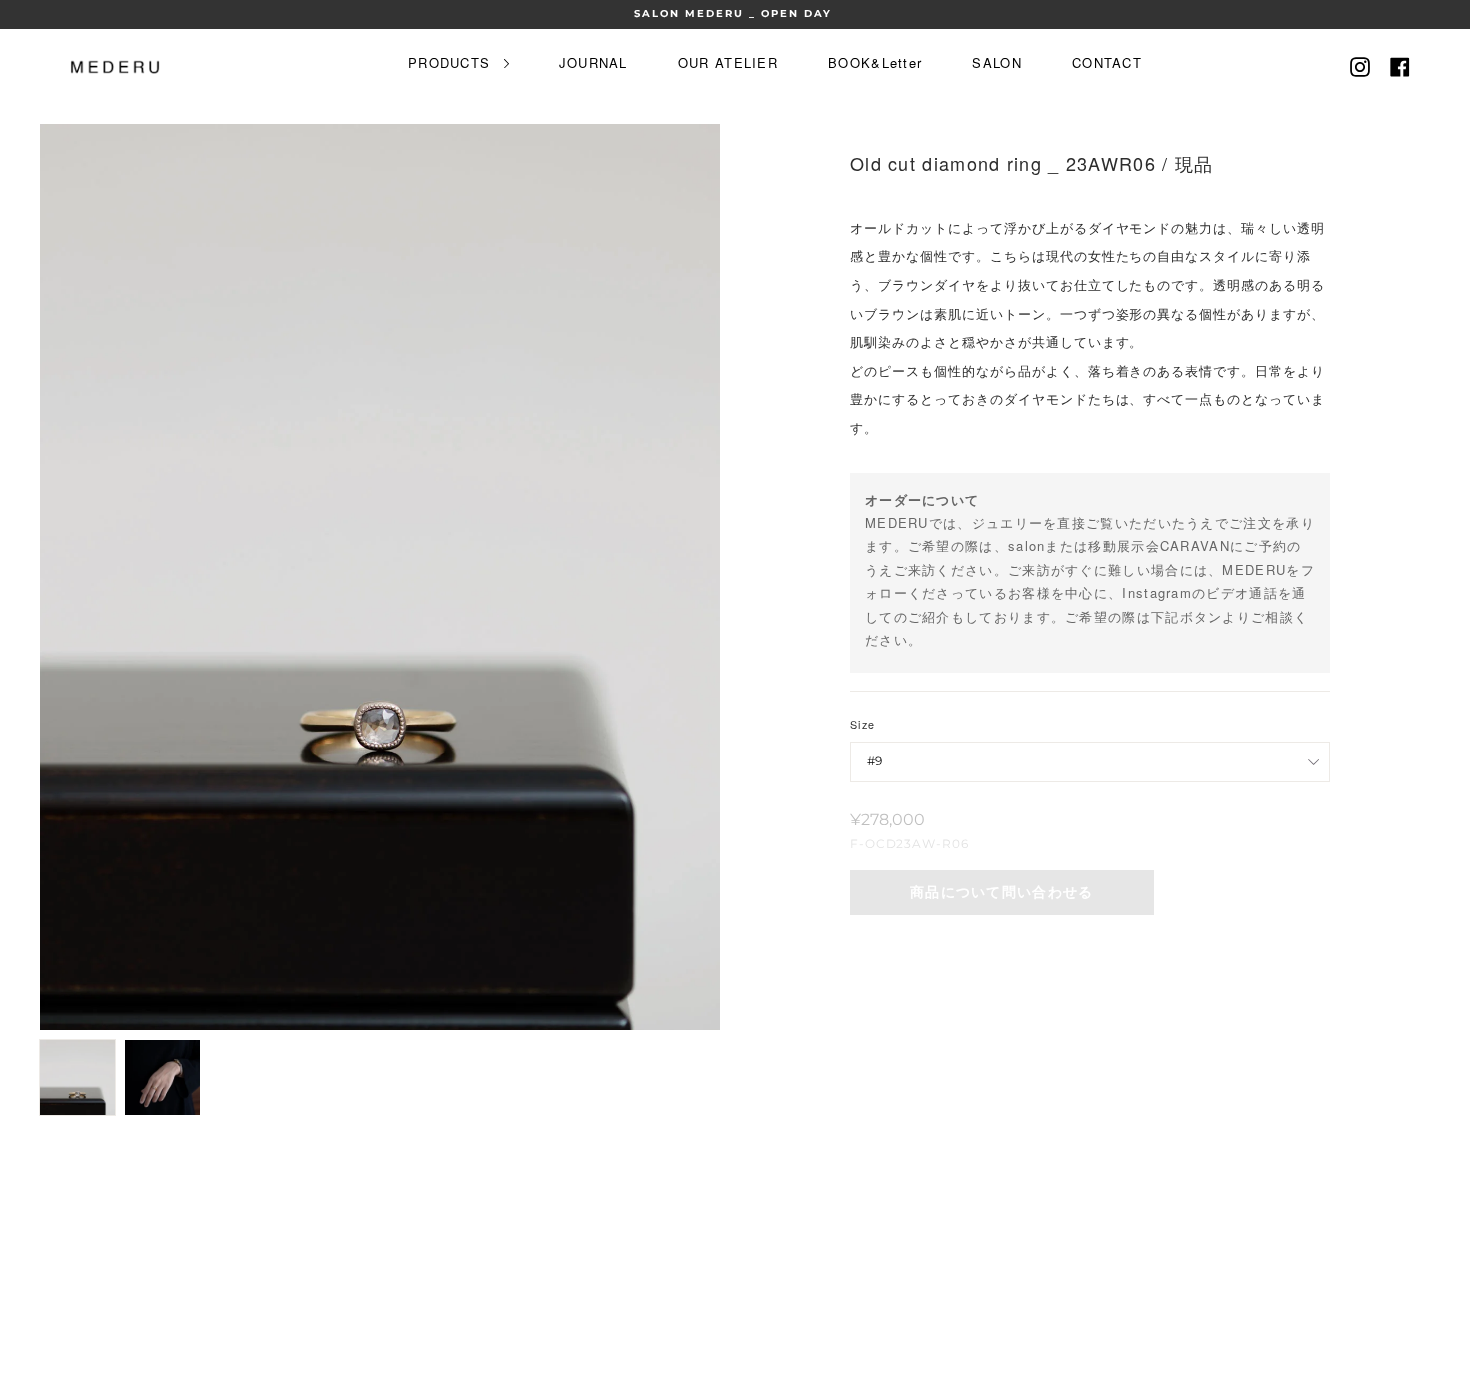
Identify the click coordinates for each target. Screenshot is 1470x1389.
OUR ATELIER (728, 62)
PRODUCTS (452, 62)
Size (862, 724)
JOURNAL (593, 62)
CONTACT (1107, 62)
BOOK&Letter (875, 62)
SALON (997, 62)
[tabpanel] (380, 577)
